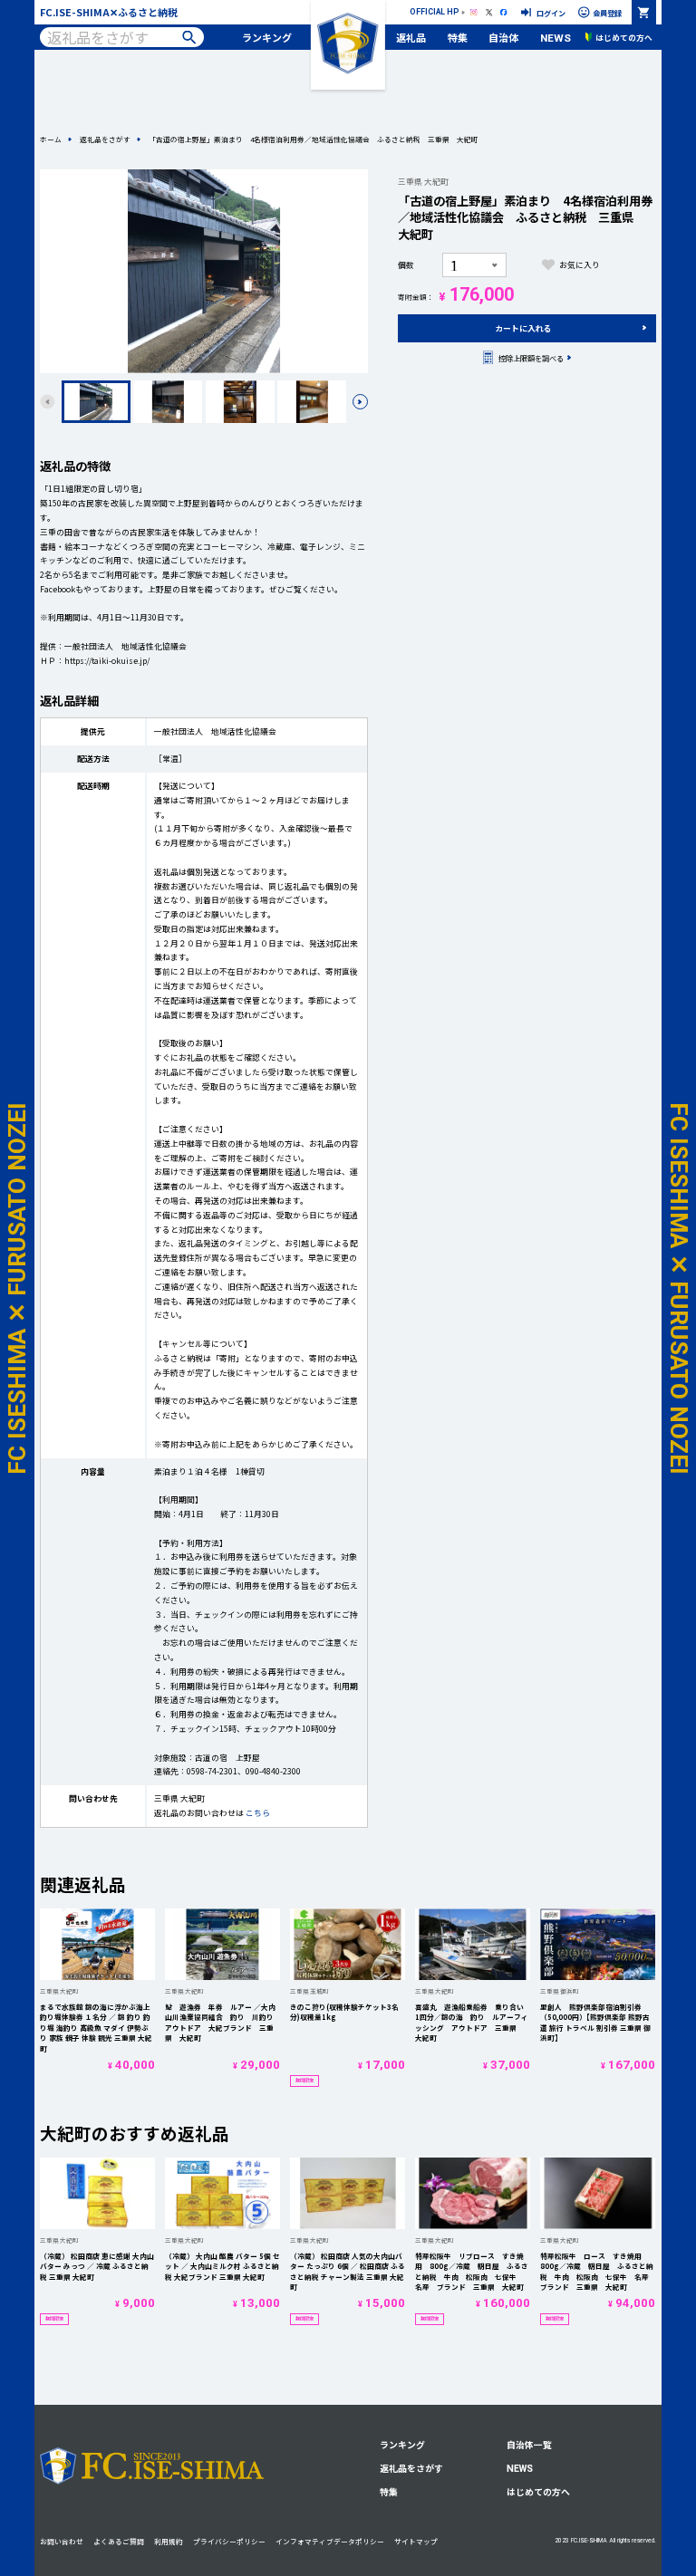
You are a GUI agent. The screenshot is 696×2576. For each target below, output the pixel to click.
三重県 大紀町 (423, 182)
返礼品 (411, 37)
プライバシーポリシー (229, 2541)
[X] (488, 12)
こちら (258, 1813)
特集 (458, 37)
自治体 (503, 37)
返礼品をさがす (105, 139)
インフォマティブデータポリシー (330, 2541)
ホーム (51, 139)
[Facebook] (504, 12)
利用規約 (169, 2541)
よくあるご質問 (119, 2541)
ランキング (267, 37)
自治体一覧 (529, 2445)
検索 (189, 38)
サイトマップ (416, 2541)
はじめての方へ (538, 2492)
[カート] (644, 12)
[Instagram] (474, 12)
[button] (360, 401)
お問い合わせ (62, 2541)
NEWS (556, 38)
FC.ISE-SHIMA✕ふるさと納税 (109, 12)
